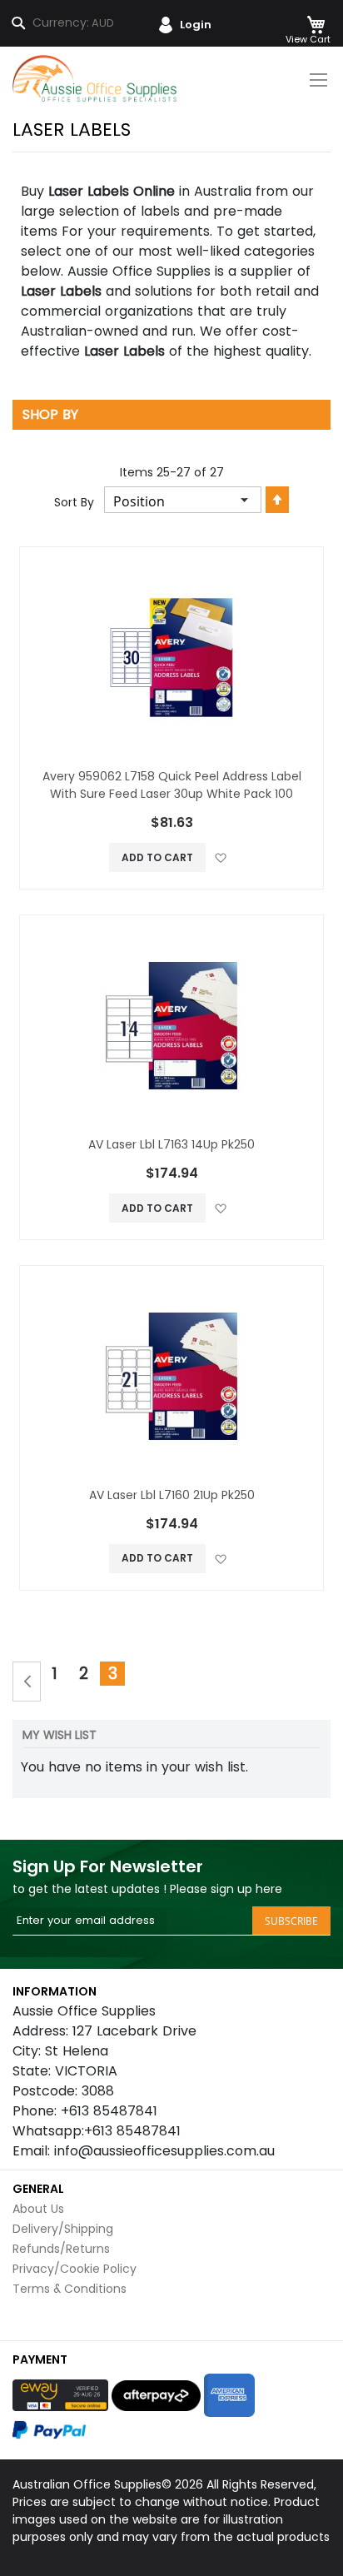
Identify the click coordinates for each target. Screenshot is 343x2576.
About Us (38, 2209)
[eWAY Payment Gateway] (60, 2395)
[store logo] (96, 79)
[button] (220, 857)
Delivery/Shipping (63, 2229)
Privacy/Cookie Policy (75, 2269)
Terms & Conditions (70, 2289)
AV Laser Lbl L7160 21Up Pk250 (172, 1495)
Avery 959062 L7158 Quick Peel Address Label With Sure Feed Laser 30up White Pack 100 (172, 785)
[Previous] (27, 1682)
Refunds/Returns (61, 2249)
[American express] (229, 2395)
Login (196, 25)
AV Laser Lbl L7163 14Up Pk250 (171, 1144)
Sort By (74, 502)
